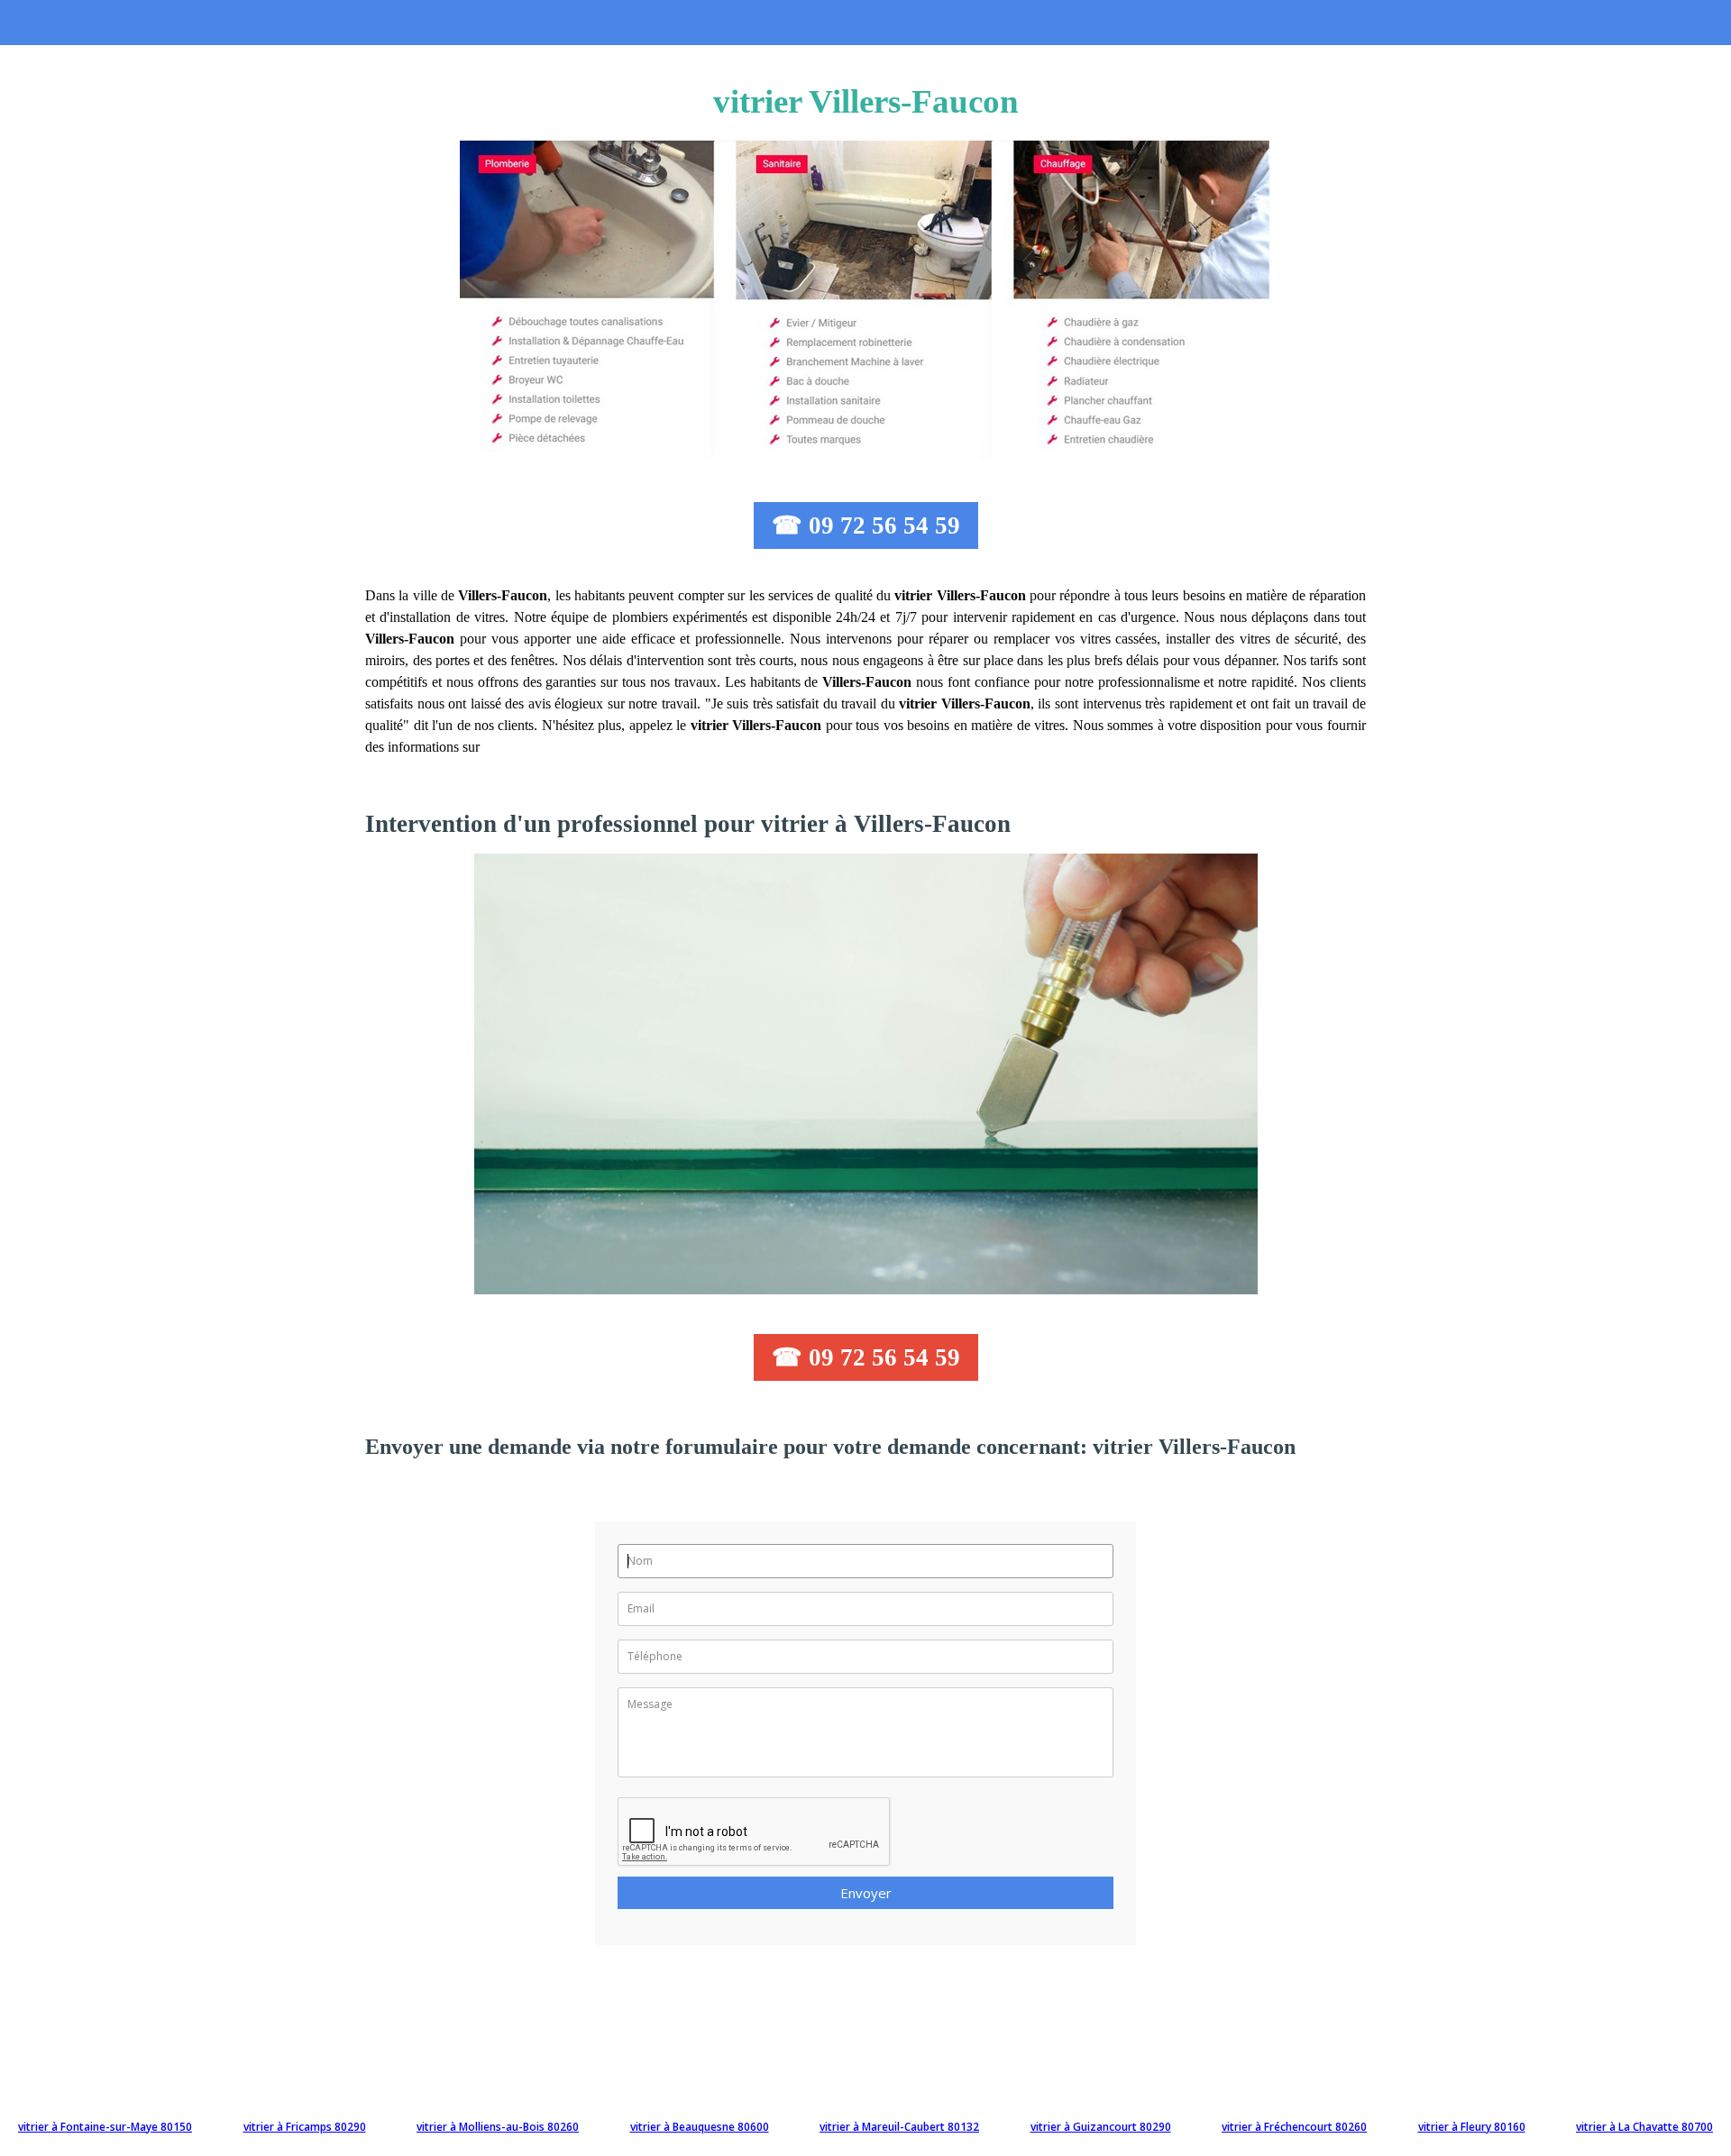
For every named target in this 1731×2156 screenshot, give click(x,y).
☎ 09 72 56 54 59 (866, 525)
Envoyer (866, 1893)
